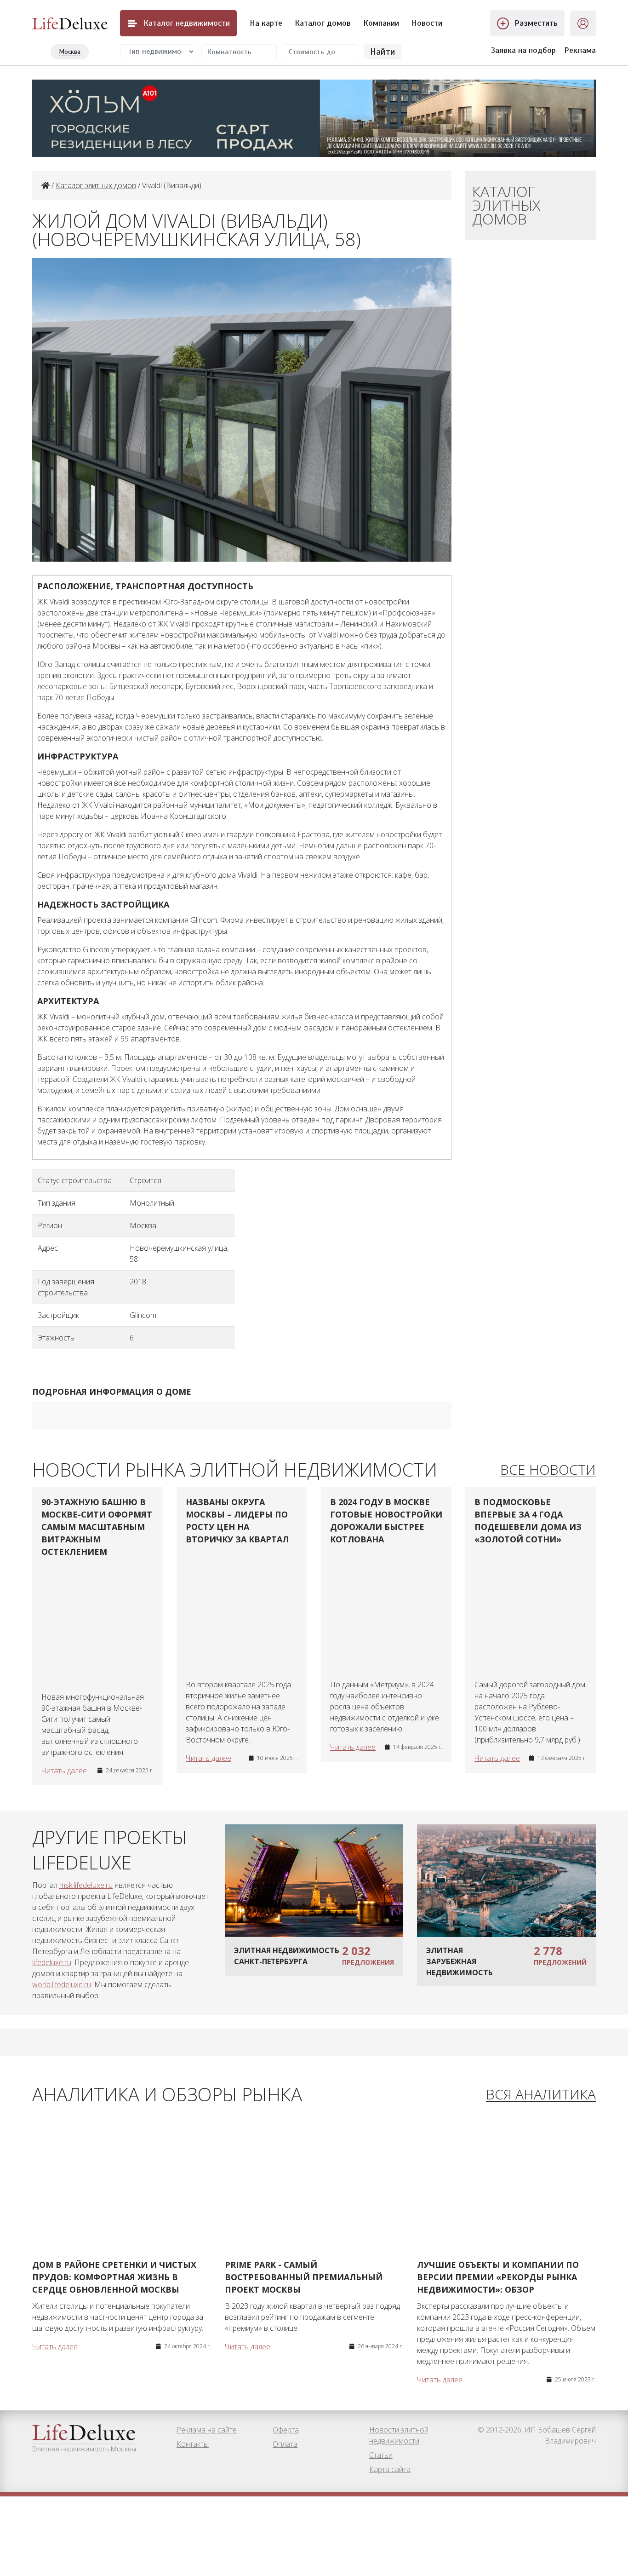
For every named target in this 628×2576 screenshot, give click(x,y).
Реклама (580, 50)
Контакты (193, 2444)
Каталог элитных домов (96, 185)
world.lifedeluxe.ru (62, 1984)
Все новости (548, 1470)
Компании (381, 23)
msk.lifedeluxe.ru (86, 1885)
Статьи (381, 2455)
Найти (383, 52)
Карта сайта (390, 2469)
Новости (427, 23)
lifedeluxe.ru (52, 1962)
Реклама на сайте (207, 2430)
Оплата (285, 2444)
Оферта (286, 2430)
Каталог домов (323, 23)
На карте (266, 23)
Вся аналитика (541, 2095)
